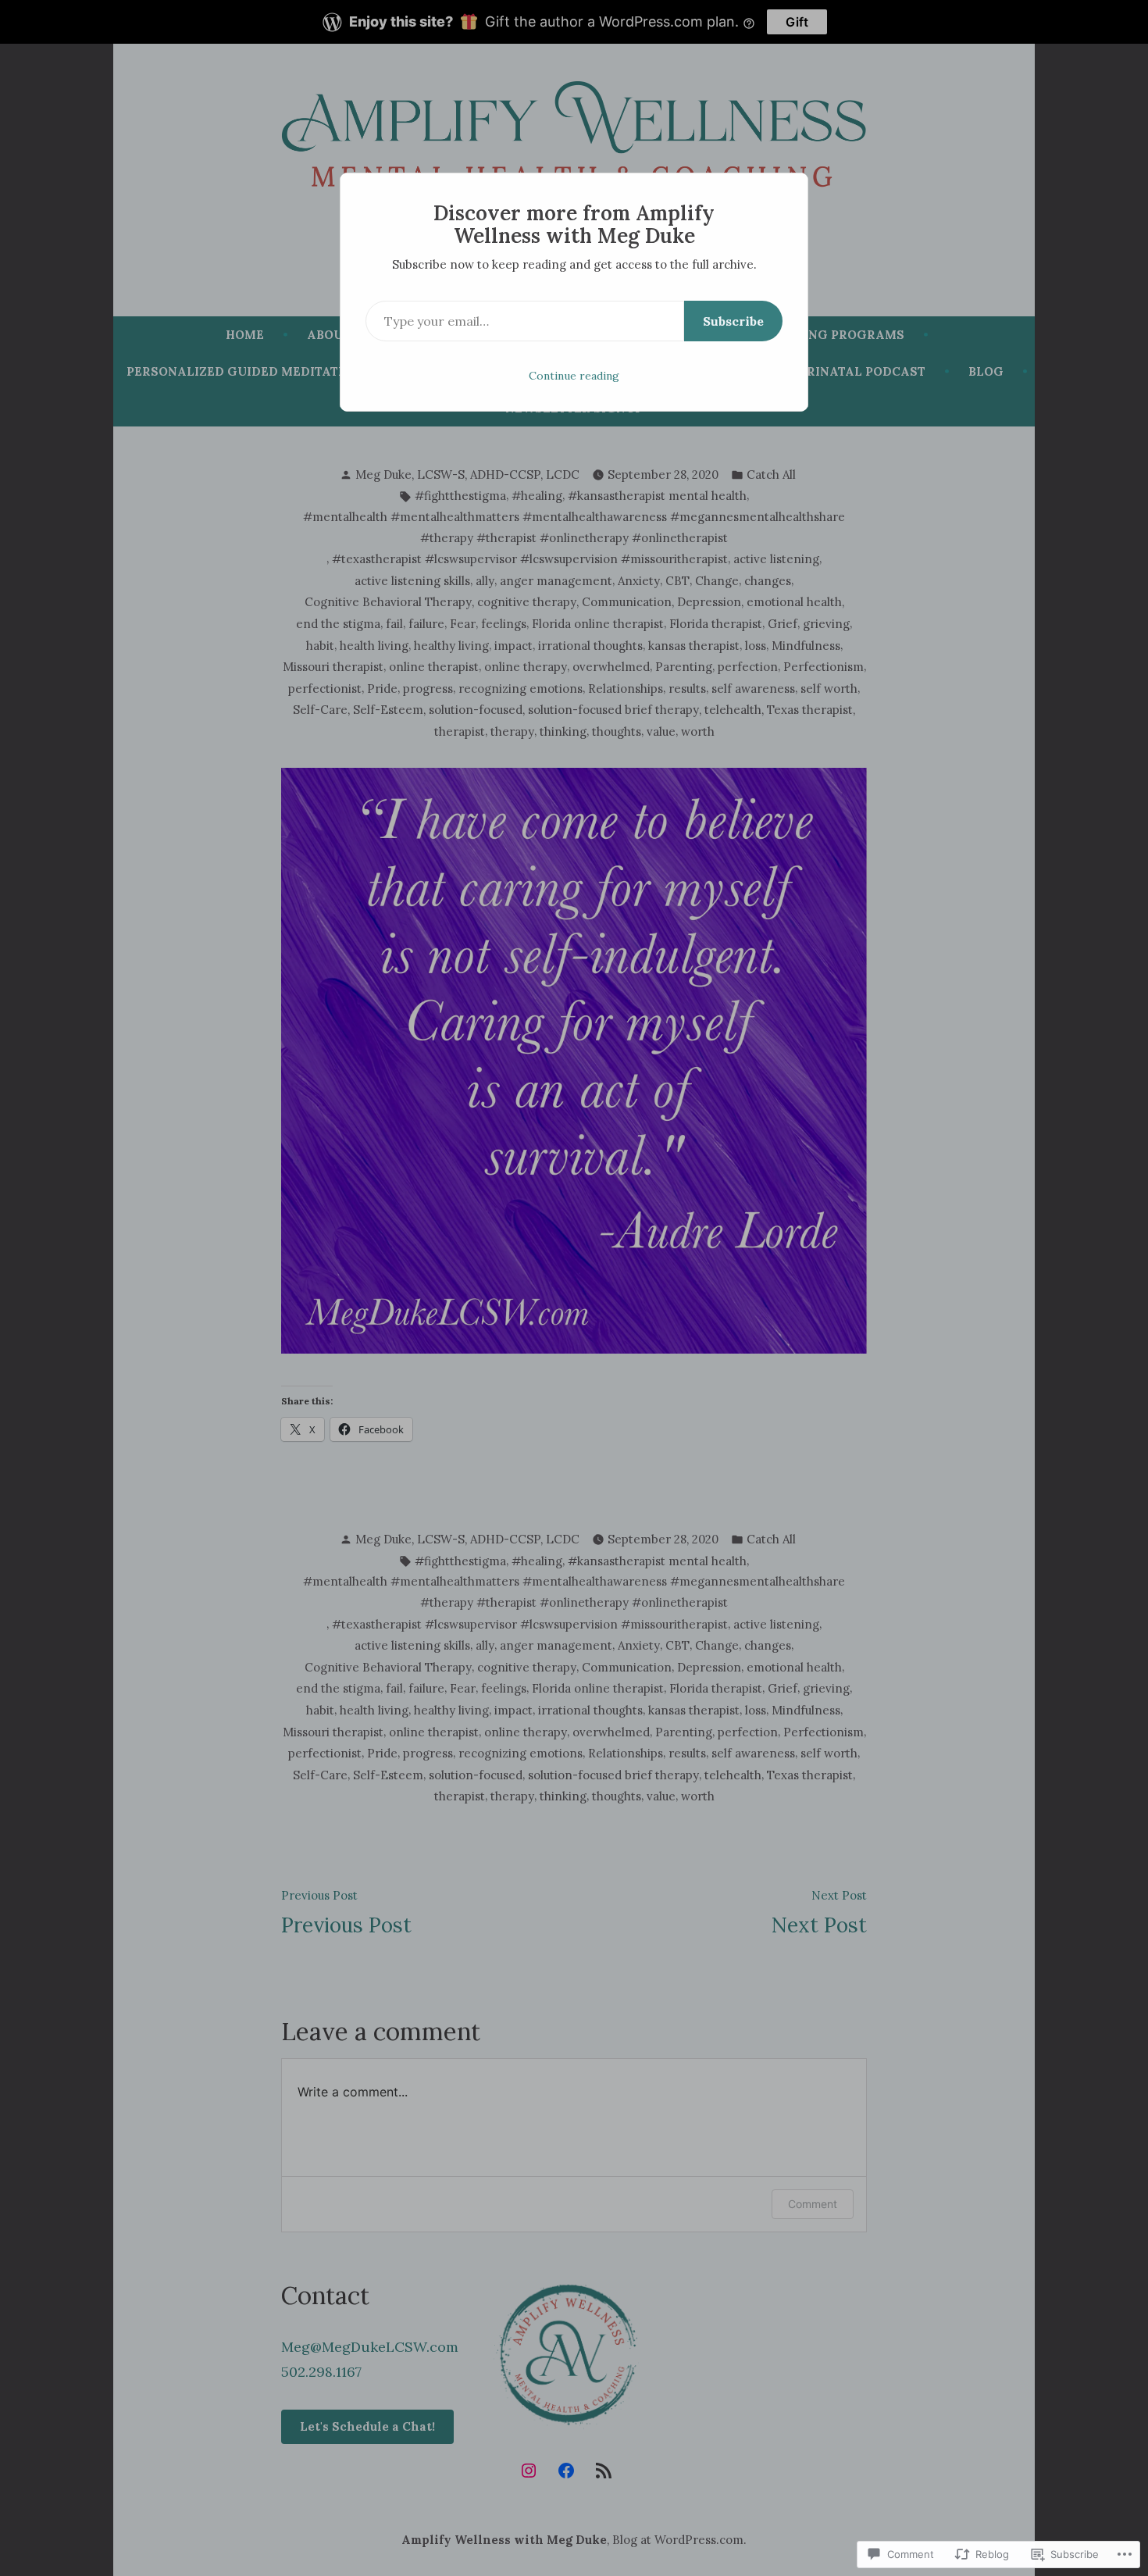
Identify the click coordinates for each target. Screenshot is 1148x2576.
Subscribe (733, 321)
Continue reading (574, 376)
